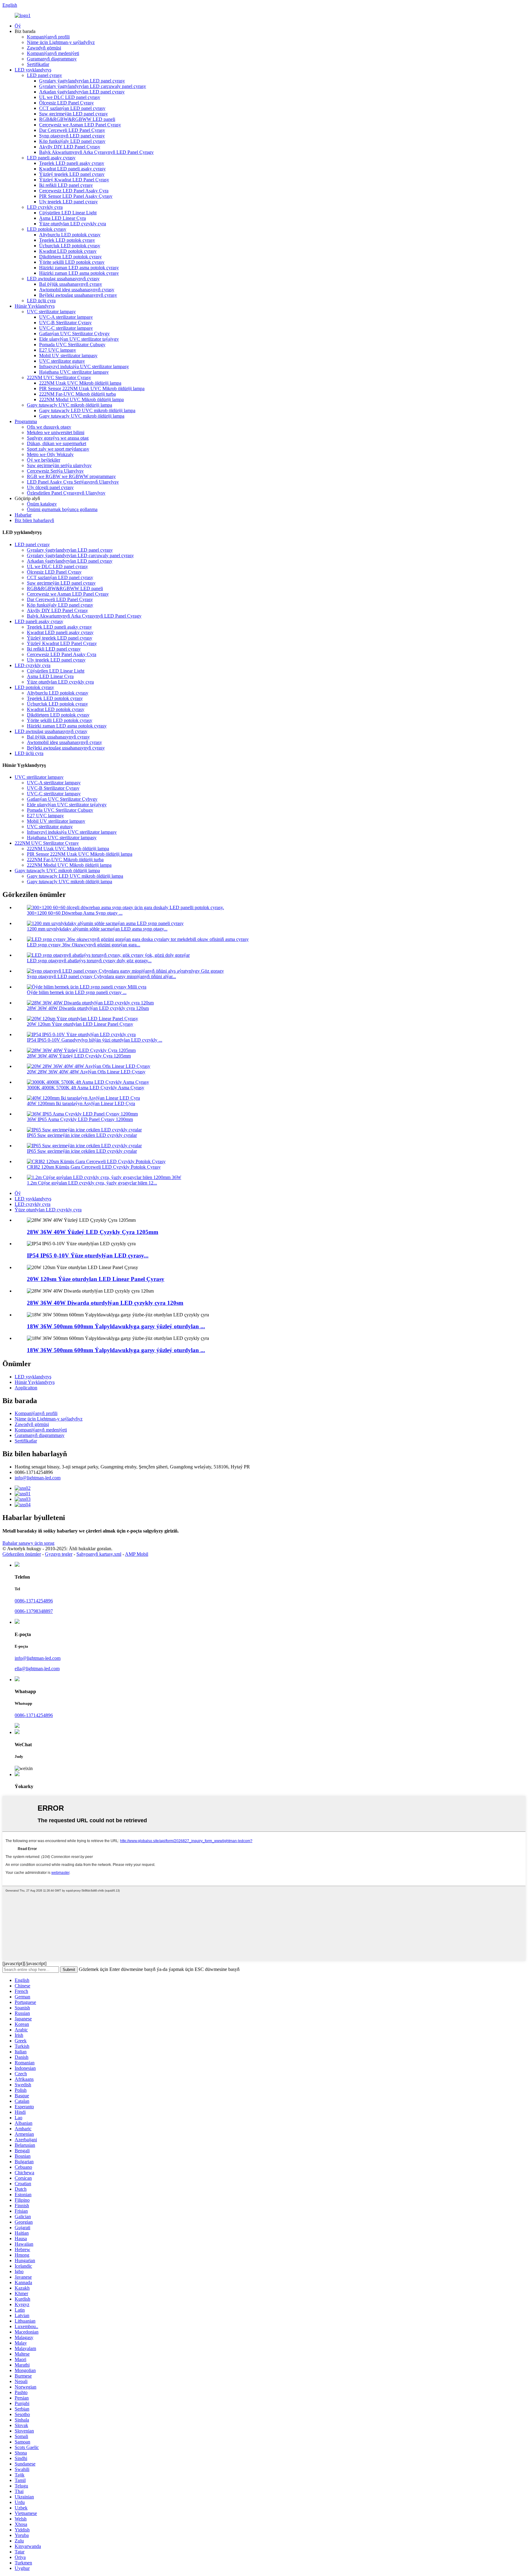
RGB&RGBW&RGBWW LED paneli (77, 119)
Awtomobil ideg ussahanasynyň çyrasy (77, 290)
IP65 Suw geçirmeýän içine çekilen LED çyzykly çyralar (82, 1135)
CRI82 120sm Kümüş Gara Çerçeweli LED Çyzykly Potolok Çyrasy (94, 1167)
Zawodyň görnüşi (44, 48)
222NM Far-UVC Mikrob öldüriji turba (77, 394)
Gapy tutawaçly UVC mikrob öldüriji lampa (70, 405)
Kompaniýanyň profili (48, 37)
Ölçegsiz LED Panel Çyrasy (66, 103)
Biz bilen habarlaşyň (34, 520)
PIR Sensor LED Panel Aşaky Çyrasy (76, 196)
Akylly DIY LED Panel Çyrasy (70, 147)
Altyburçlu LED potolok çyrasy (70, 235)
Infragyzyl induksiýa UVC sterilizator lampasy (84, 366)
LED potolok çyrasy (47, 229)
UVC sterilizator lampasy (51, 312)
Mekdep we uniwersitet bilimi (56, 432)
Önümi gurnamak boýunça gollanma (62, 509)
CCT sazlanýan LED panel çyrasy (72, 108)
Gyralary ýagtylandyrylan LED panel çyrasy (82, 81)
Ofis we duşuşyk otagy (49, 427)
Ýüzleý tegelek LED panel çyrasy (72, 174)
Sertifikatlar (38, 64)
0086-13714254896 (34, 1601)
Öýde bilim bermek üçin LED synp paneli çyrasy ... (77, 992)
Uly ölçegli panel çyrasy (50, 487)
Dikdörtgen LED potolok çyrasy (70, 257)
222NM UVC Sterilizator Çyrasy (59, 377)
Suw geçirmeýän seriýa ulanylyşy (59, 465)
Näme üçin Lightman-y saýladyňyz (61, 42)
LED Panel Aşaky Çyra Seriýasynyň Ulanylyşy (73, 482)
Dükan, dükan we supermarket (57, 443)
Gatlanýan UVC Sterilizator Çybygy (74, 334)
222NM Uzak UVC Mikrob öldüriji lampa (80, 383)
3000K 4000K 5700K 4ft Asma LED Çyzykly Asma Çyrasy (86, 1088)
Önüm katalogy (42, 504)
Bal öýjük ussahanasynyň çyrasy (71, 284)
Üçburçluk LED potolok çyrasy (70, 246)
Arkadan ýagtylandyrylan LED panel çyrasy (82, 92)
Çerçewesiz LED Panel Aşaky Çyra (74, 191)
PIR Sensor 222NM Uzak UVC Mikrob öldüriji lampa (92, 388)
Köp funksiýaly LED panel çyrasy (72, 141)
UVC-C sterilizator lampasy (66, 328)
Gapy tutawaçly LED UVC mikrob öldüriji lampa (87, 410)
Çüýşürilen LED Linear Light (68, 213)
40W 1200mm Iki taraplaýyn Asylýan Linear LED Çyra (81, 1103)
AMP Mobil (137, 1554)
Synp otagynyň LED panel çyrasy (72, 136)
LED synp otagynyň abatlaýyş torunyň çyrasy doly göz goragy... (89, 961)
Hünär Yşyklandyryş (35, 306)
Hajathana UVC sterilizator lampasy (74, 372)
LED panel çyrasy (44, 75)
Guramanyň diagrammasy (52, 59)
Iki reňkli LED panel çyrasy (66, 185)
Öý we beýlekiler (44, 460)
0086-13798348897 (34, 1611)
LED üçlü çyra (41, 301)
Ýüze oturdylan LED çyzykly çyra (73, 224)
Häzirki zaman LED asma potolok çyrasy (79, 268)
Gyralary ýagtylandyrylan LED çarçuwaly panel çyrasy (93, 86)
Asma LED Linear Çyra (62, 218)
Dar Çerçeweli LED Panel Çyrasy (72, 130)
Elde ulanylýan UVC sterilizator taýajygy (79, 339)
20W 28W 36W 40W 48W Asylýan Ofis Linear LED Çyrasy (86, 1072)
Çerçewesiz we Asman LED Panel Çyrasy (80, 125)
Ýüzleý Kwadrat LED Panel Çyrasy (74, 180)
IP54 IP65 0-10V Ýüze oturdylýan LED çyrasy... (88, 1255)
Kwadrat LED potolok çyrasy (68, 251)
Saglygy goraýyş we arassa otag (58, 438)
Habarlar (23, 515)
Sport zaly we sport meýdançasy (58, 449)
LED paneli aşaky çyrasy (51, 158)
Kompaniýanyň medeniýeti (53, 53)
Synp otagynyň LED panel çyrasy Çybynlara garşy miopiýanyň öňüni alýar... (101, 976)
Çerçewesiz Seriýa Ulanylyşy (55, 471)
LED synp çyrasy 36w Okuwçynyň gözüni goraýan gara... (84, 945)
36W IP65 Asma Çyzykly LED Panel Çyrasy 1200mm (80, 1119)
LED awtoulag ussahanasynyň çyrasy (63, 279)
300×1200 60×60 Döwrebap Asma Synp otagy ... (75, 913)
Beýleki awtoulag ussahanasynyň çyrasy (78, 295)
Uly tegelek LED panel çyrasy (68, 202)
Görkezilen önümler (22, 1554)
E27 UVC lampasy (58, 350)
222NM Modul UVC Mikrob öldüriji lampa (81, 399)
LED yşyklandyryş (33, 70)
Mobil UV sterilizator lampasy (68, 356)
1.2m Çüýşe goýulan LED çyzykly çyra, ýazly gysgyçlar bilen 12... (92, 1183)
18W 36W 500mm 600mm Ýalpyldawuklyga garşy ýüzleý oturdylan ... (116, 1326)
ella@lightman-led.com (37, 1669)
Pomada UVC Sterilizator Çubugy (72, 345)
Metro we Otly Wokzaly (50, 454)
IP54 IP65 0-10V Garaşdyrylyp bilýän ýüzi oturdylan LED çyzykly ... (95, 1040)
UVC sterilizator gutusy (62, 361)
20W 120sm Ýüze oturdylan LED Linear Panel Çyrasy (80, 1024)
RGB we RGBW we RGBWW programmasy (71, 476)
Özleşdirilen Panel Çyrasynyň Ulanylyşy (66, 493)
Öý (18, 26)
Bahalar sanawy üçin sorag (28, 1543)
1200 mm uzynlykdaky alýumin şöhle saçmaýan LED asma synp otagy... (97, 929)
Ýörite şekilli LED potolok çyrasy (72, 262)
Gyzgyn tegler (59, 1554)
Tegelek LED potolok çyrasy (67, 240)
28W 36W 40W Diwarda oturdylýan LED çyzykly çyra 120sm (88, 1008)
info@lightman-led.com (38, 1478)
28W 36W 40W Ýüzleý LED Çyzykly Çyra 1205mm (79, 1056)
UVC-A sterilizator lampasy (66, 317)
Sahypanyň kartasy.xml (99, 1554)
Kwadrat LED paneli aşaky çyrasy (72, 169)
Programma (26, 421)
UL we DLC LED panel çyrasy (70, 97)
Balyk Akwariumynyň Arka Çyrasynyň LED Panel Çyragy (96, 152)
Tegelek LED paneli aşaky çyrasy (72, 163)
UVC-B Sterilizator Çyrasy (65, 323)
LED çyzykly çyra (45, 207)
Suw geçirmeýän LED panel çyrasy (73, 114)
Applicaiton (26, 1388)
